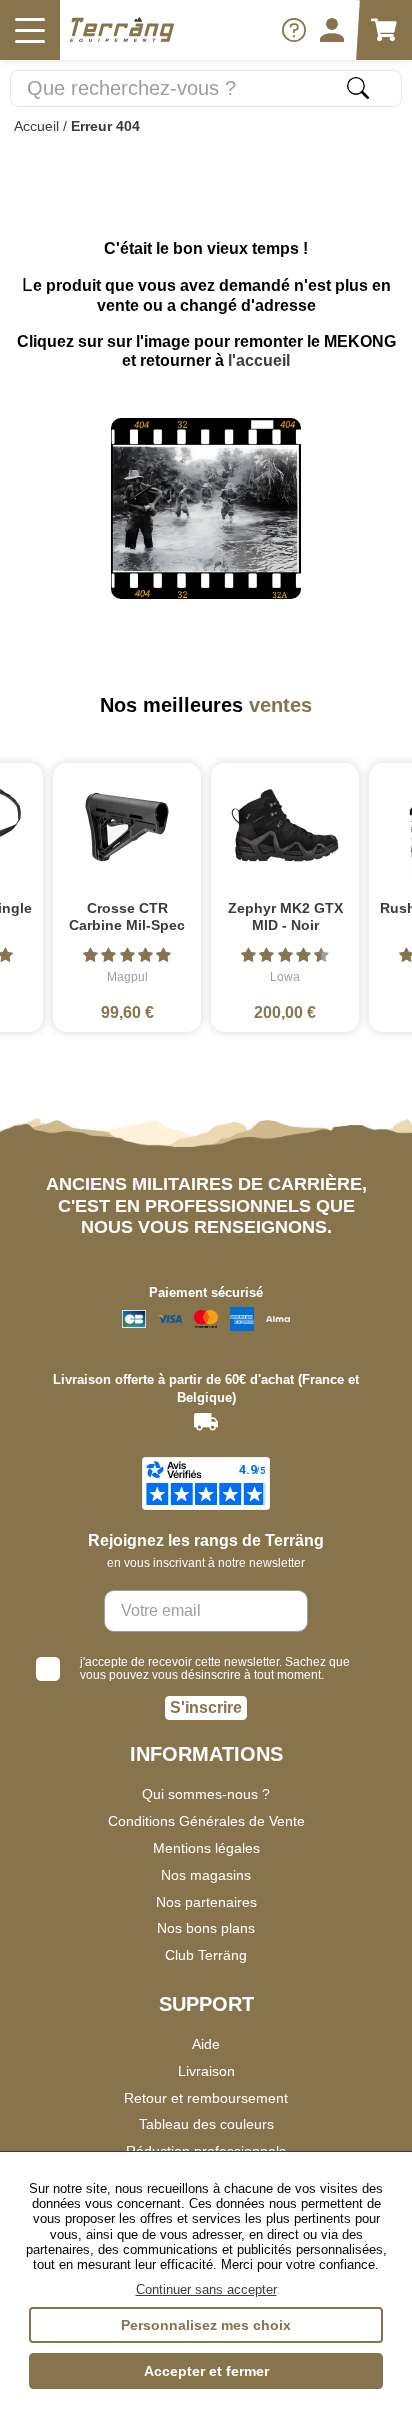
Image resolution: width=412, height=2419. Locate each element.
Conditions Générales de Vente (206, 1821)
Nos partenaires (206, 1902)
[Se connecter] (332, 30)
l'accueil (259, 360)
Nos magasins (206, 1875)
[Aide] (294, 30)
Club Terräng (206, 1955)
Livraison (206, 2071)
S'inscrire (206, 1707)
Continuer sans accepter (206, 2289)
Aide (206, 2044)
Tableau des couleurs (206, 2124)
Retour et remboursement (206, 2098)
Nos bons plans (206, 1928)
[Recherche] (358, 88)
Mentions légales (206, 1848)
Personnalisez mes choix (206, 2325)
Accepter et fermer (206, 2371)
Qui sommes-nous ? (206, 1794)
